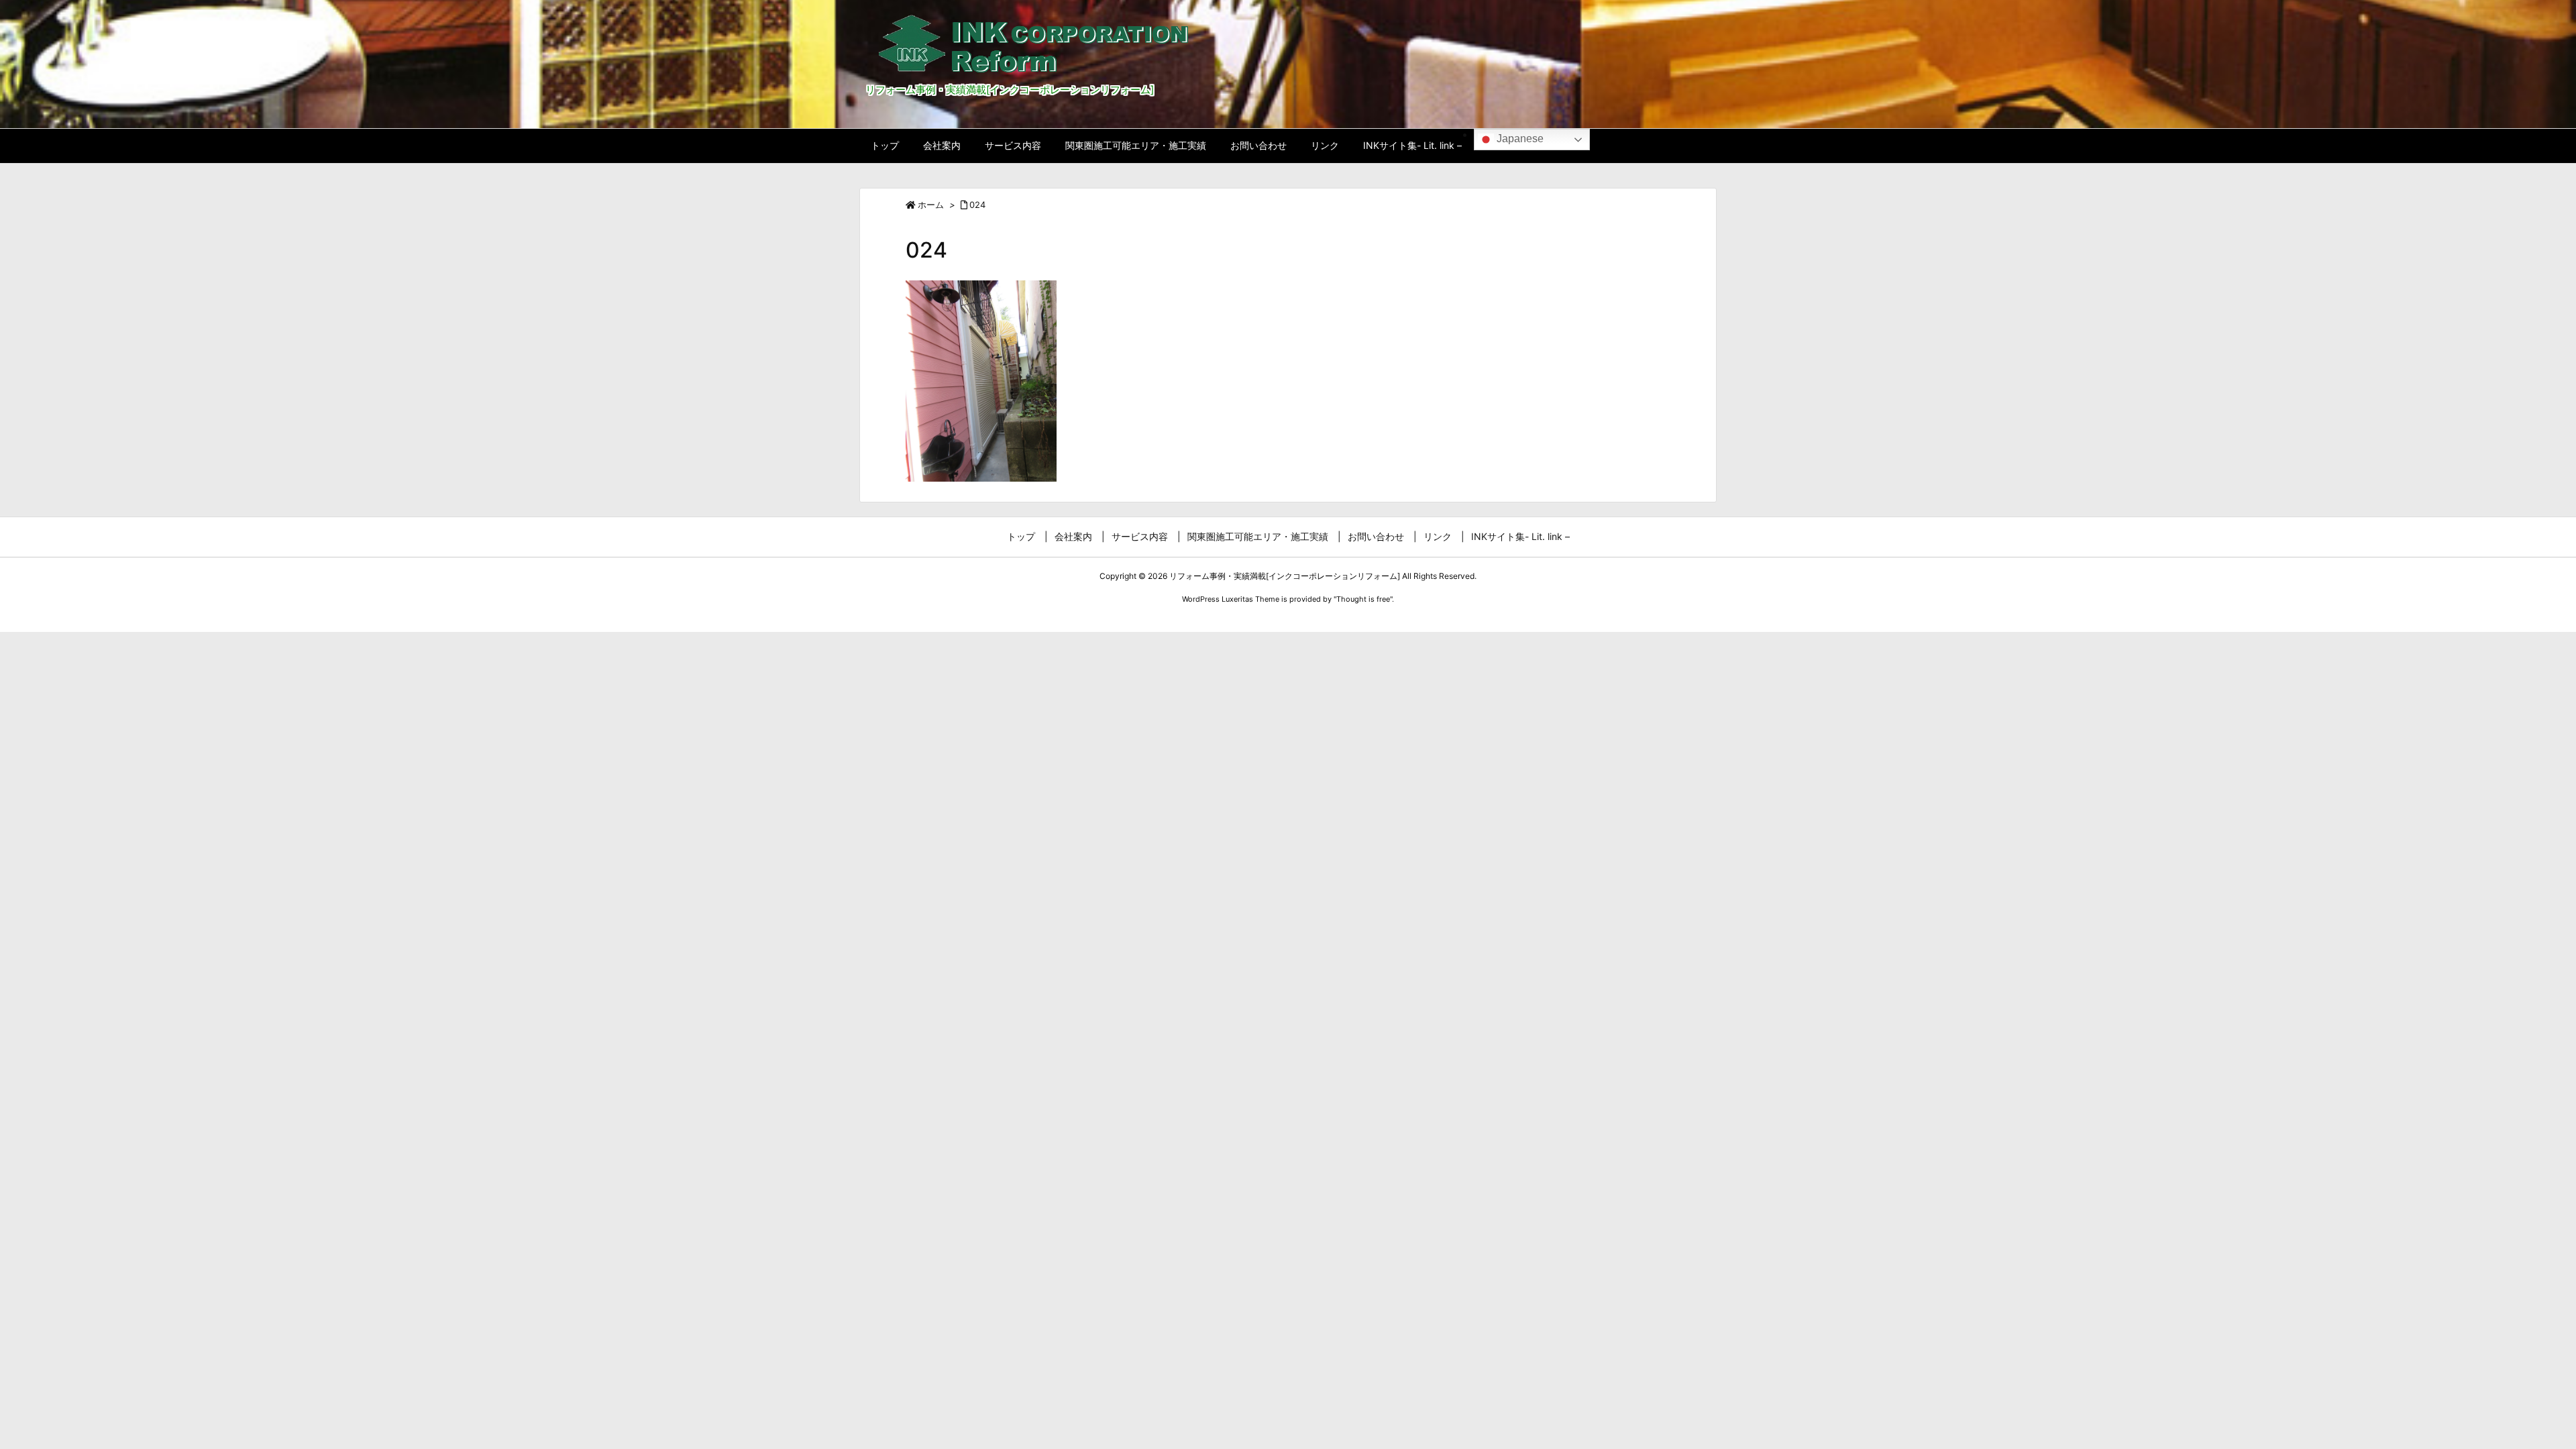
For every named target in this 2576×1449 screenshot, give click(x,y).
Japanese (1519, 139)
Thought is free (1363, 599)
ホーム (931, 205)
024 (977, 205)
